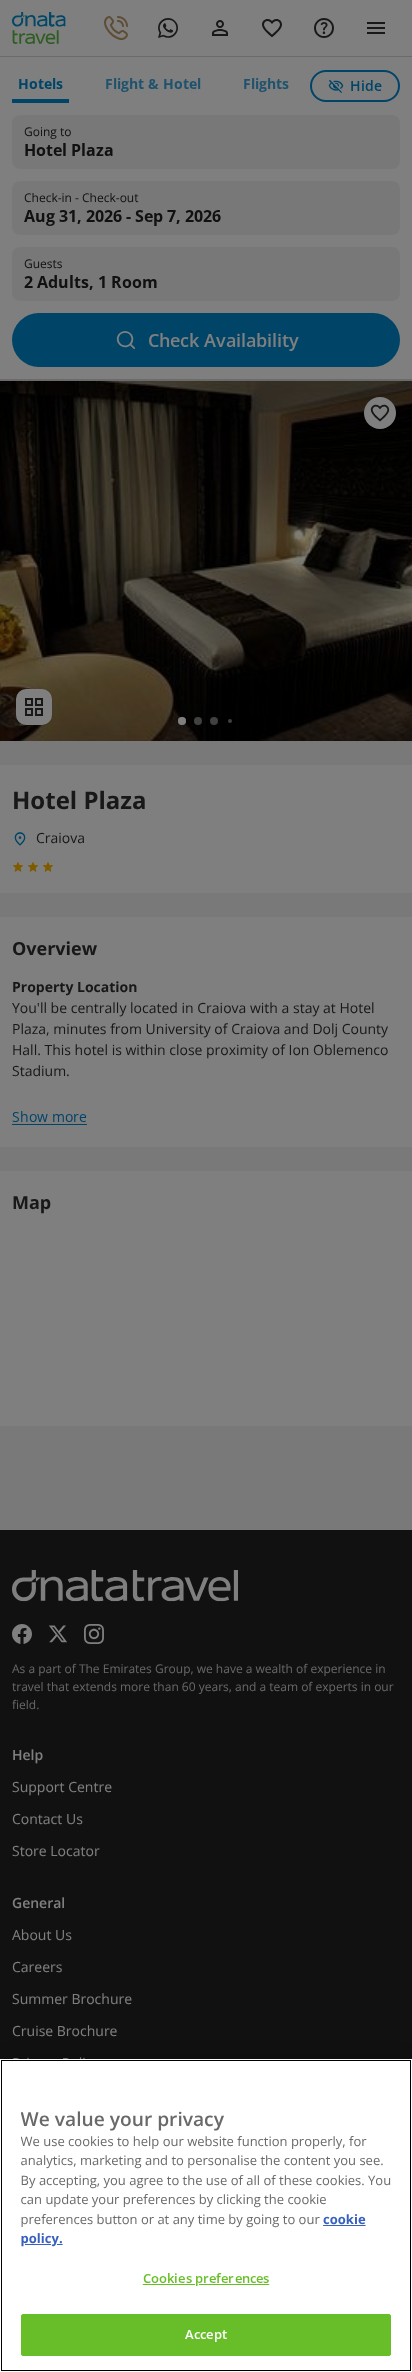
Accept (206, 2334)
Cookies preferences (206, 2278)
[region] (206, 2215)
